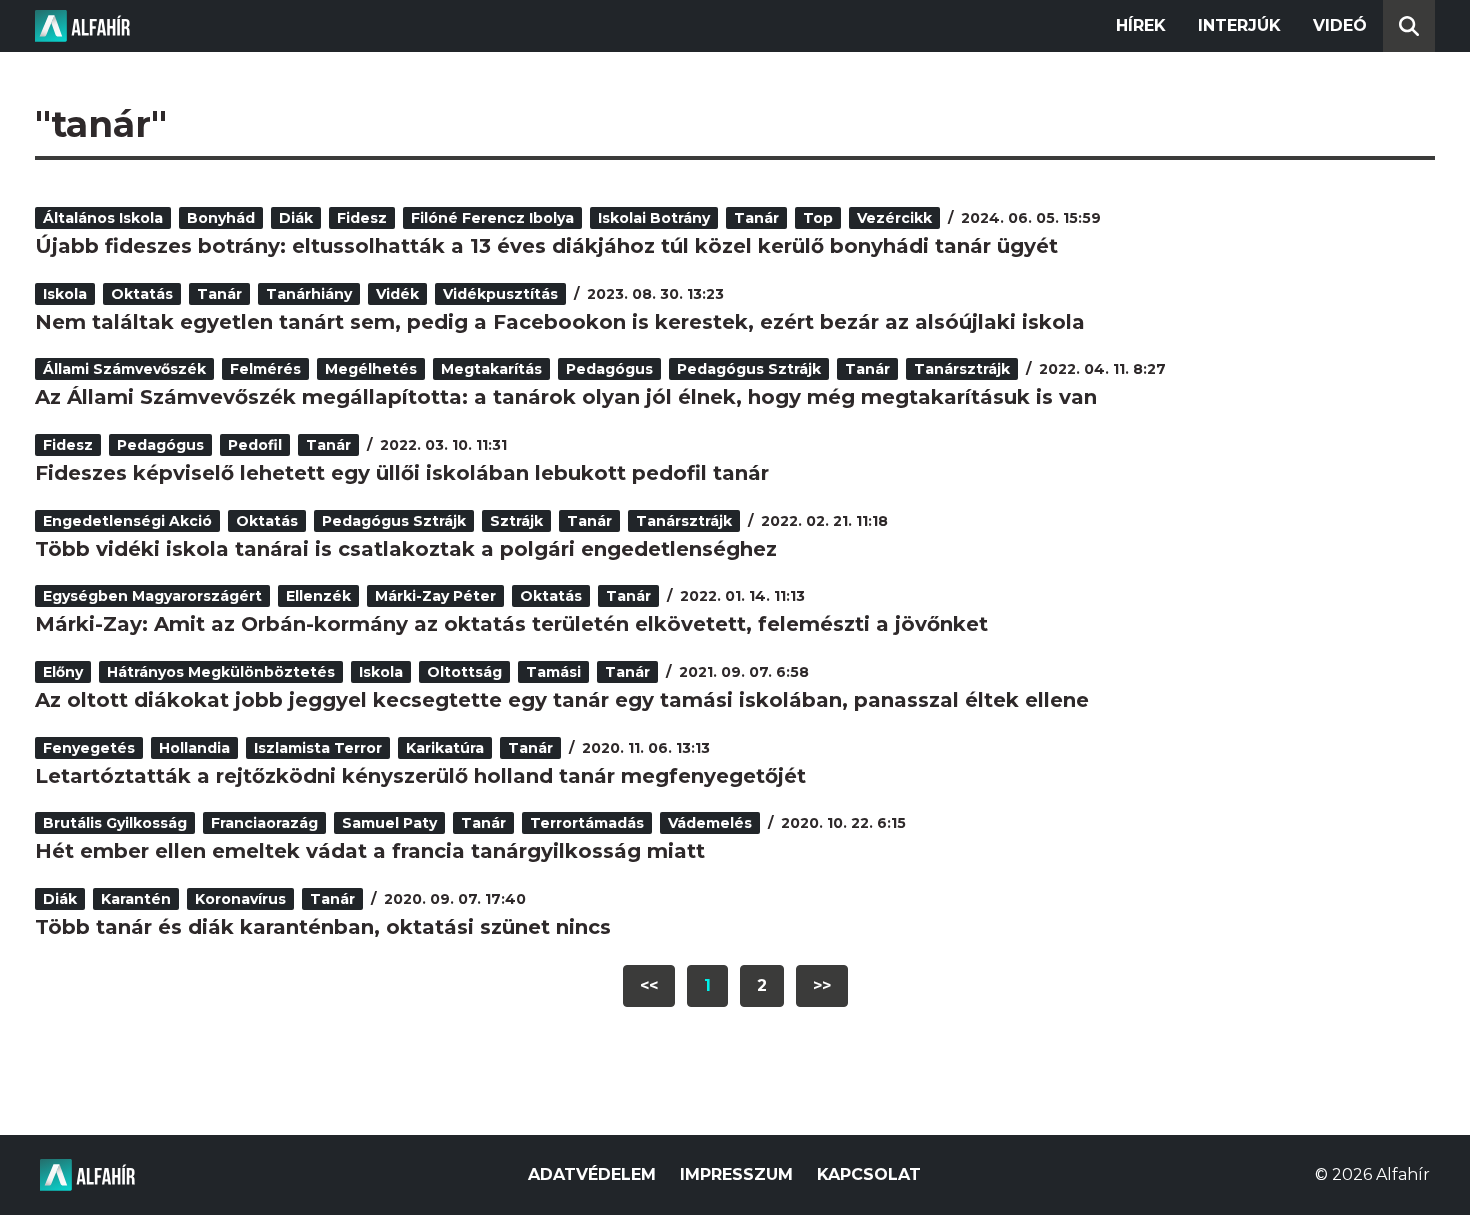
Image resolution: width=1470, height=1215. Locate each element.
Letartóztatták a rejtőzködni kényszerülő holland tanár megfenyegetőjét (420, 776)
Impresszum (736, 1174)
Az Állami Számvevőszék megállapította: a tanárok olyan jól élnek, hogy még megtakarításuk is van (566, 397)
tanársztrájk (962, 369)
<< (649, 985)
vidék (397, 294)
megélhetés (371, 369)
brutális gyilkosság (115, 823)
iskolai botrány (654, 218)
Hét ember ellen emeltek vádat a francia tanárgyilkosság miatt (370, 851)
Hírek (1141, 25)
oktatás (142, 294)
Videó (1340, 25)
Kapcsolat (869, 1174)
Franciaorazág (264, 823)
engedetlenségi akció (127, 521)
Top (818, 218)
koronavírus (240, 899)
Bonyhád (221, 218)
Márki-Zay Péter (435, 596)
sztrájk (516, 521)
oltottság (464, 672)
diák (296, 218)
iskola (65, 294)
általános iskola (103, 218)
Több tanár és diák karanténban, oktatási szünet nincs (323, 927)
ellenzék (318, 596)
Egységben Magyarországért (152, 596)
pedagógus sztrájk (749, 369)
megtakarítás (491, 369)
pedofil (255, 445)
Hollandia (194, 748)
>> (822, 985)
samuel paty (389, 823)
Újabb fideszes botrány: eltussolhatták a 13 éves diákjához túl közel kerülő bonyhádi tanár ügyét (546, 246)
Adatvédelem (592, 1174)
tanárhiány (309, 294)
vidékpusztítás (500, 294)
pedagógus (609, 369)
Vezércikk (894, 218)
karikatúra (445, 748)
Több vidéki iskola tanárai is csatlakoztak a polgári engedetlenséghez (406, 549)
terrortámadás (587, 823)
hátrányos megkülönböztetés (221, 672)
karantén (136, 899)
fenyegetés (89, 748)
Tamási (553, 672)
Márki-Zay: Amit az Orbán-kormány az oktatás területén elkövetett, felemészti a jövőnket (511, 624)
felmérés (265, 369)
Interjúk (1239, 25)
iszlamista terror (318, 748)
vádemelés (710, 823)
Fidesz (362, 218)
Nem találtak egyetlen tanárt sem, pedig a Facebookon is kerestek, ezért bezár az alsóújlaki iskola (560, 322)
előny (63, 672)
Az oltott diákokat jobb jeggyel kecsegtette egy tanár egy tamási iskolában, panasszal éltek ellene (562, 700)
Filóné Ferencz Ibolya (492, 218)
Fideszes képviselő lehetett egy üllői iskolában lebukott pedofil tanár (402, 473)
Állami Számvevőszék (124, 369)
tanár (756, 218)
